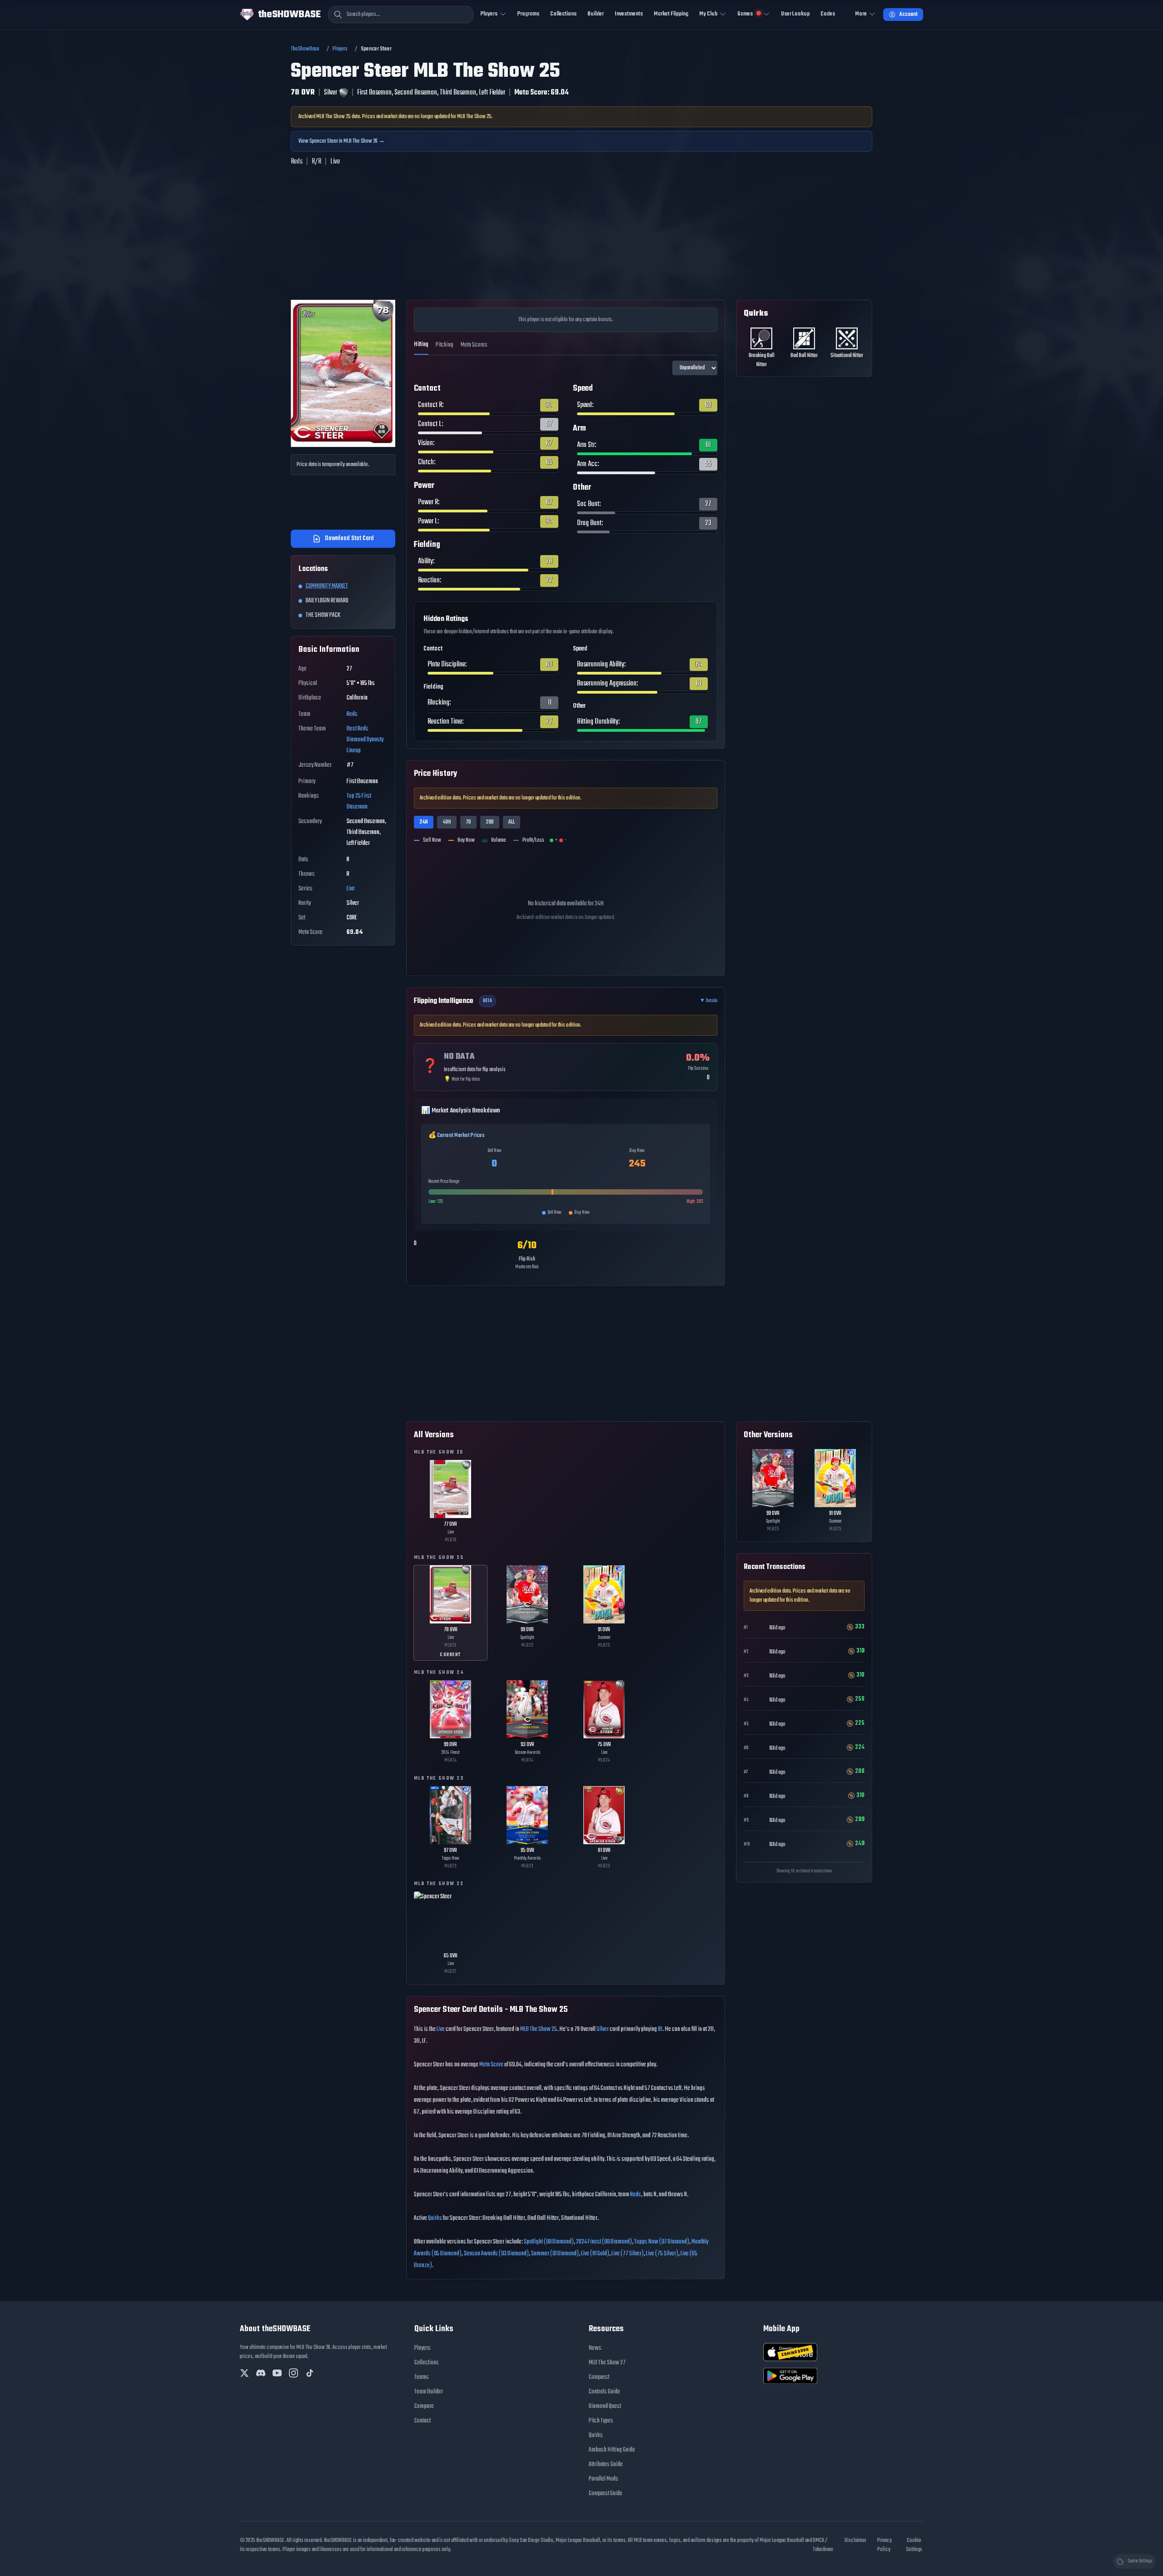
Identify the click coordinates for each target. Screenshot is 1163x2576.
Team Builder (429, 2392)
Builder (596, 14)
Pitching (445, 345)
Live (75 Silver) (662, 2254)
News (595, 2348)
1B (660, 2029)
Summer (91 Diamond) (555, 2254)
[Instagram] (293, 2373)
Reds (352, 714)
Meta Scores (474, 345)
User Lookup (795, 14)
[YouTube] (277, 2373)
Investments (629, 14)
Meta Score (491, 2065)
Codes (828, 14)
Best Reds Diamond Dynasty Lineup (365, 740)
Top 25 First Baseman (359, 802)
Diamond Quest (605, 2406)
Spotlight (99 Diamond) (549, 2242)
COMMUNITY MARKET (327, 586)
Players (340, 49)
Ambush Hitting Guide (612, 2450)
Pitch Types (601, 2421)
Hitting (421, 345)
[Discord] (261, 2373)
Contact (422, 2421)
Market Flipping (671, 14)
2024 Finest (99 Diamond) (604, 2242)
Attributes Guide (606, 2464)
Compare (424, 2406)
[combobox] (401, 15)
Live (351, 889)
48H (447, 822)
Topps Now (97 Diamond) (662, 2242)
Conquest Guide (606, 2494)
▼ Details (708, 1001)
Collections (563, 14)
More (861, 14)
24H (424, 822)
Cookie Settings (914, 2545)
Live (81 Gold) (595, 2254)
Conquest (599, 2377)
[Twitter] (244, 2373)
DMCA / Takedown (823, 2545)
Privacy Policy (885, 2545)
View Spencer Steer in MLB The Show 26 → (342, 141)
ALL (512, 822)
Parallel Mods (604, 2479)
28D (490, 822)
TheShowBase (305, 49)
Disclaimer (855, 2541)
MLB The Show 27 (607, 2363)
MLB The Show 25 (539, 2029)
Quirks (435, 2218)
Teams (422, 2377)
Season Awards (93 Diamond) (496, 2254)
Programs (528, 14)
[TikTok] (310, 2373)
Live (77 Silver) (628, 2254)
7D (468, 822)
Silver (603, 2029)
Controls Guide (604, 2392)
